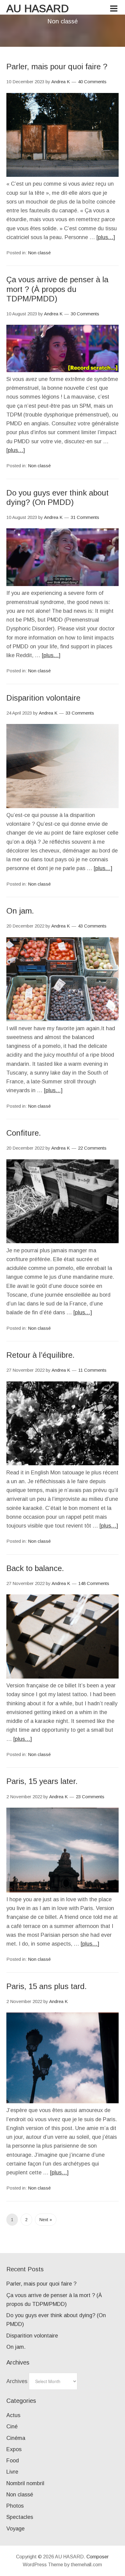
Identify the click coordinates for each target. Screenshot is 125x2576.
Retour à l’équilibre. (41, 1355)
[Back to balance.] (63, 1677)
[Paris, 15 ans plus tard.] (63, 2101)
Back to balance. (35, 1568)
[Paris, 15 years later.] (63, 1891)
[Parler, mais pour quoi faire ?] (63, 175)
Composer (98, 2557)
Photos (15, 2506)
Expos (14, 2449)
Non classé (39, 253)
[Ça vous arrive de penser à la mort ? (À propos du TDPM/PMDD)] (63, 370)
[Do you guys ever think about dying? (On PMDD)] (63, 584)
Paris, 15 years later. (42, 1781)
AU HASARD (38, 8)
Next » (46, 2220)
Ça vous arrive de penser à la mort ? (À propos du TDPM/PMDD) (57, 289)
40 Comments (92, 82)
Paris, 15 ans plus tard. (47, 1986)
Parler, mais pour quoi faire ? (57, 67)
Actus (13, 2415)
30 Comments (85, 314)
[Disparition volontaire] (63, 806)
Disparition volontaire (43, 698)
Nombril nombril (25, 2483)
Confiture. (24, 1133)
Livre (12, 2472)
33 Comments (80, 713)
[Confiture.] (63, 1241)
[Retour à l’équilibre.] (63, 1463)
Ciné (12, 2427)
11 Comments (92, 1370)
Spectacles (20, 2517)
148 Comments (94, 1583)
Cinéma (16, 2438)
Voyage (15, 2529)
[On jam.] (63, 1019)
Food (13, 2461)
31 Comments (85, 517)
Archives (17, 2381)
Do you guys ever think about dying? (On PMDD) (57, 497)
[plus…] (106, 237)
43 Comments (92, 926)
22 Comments (92, 1148)
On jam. (20, 911)
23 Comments (90, 1797)
